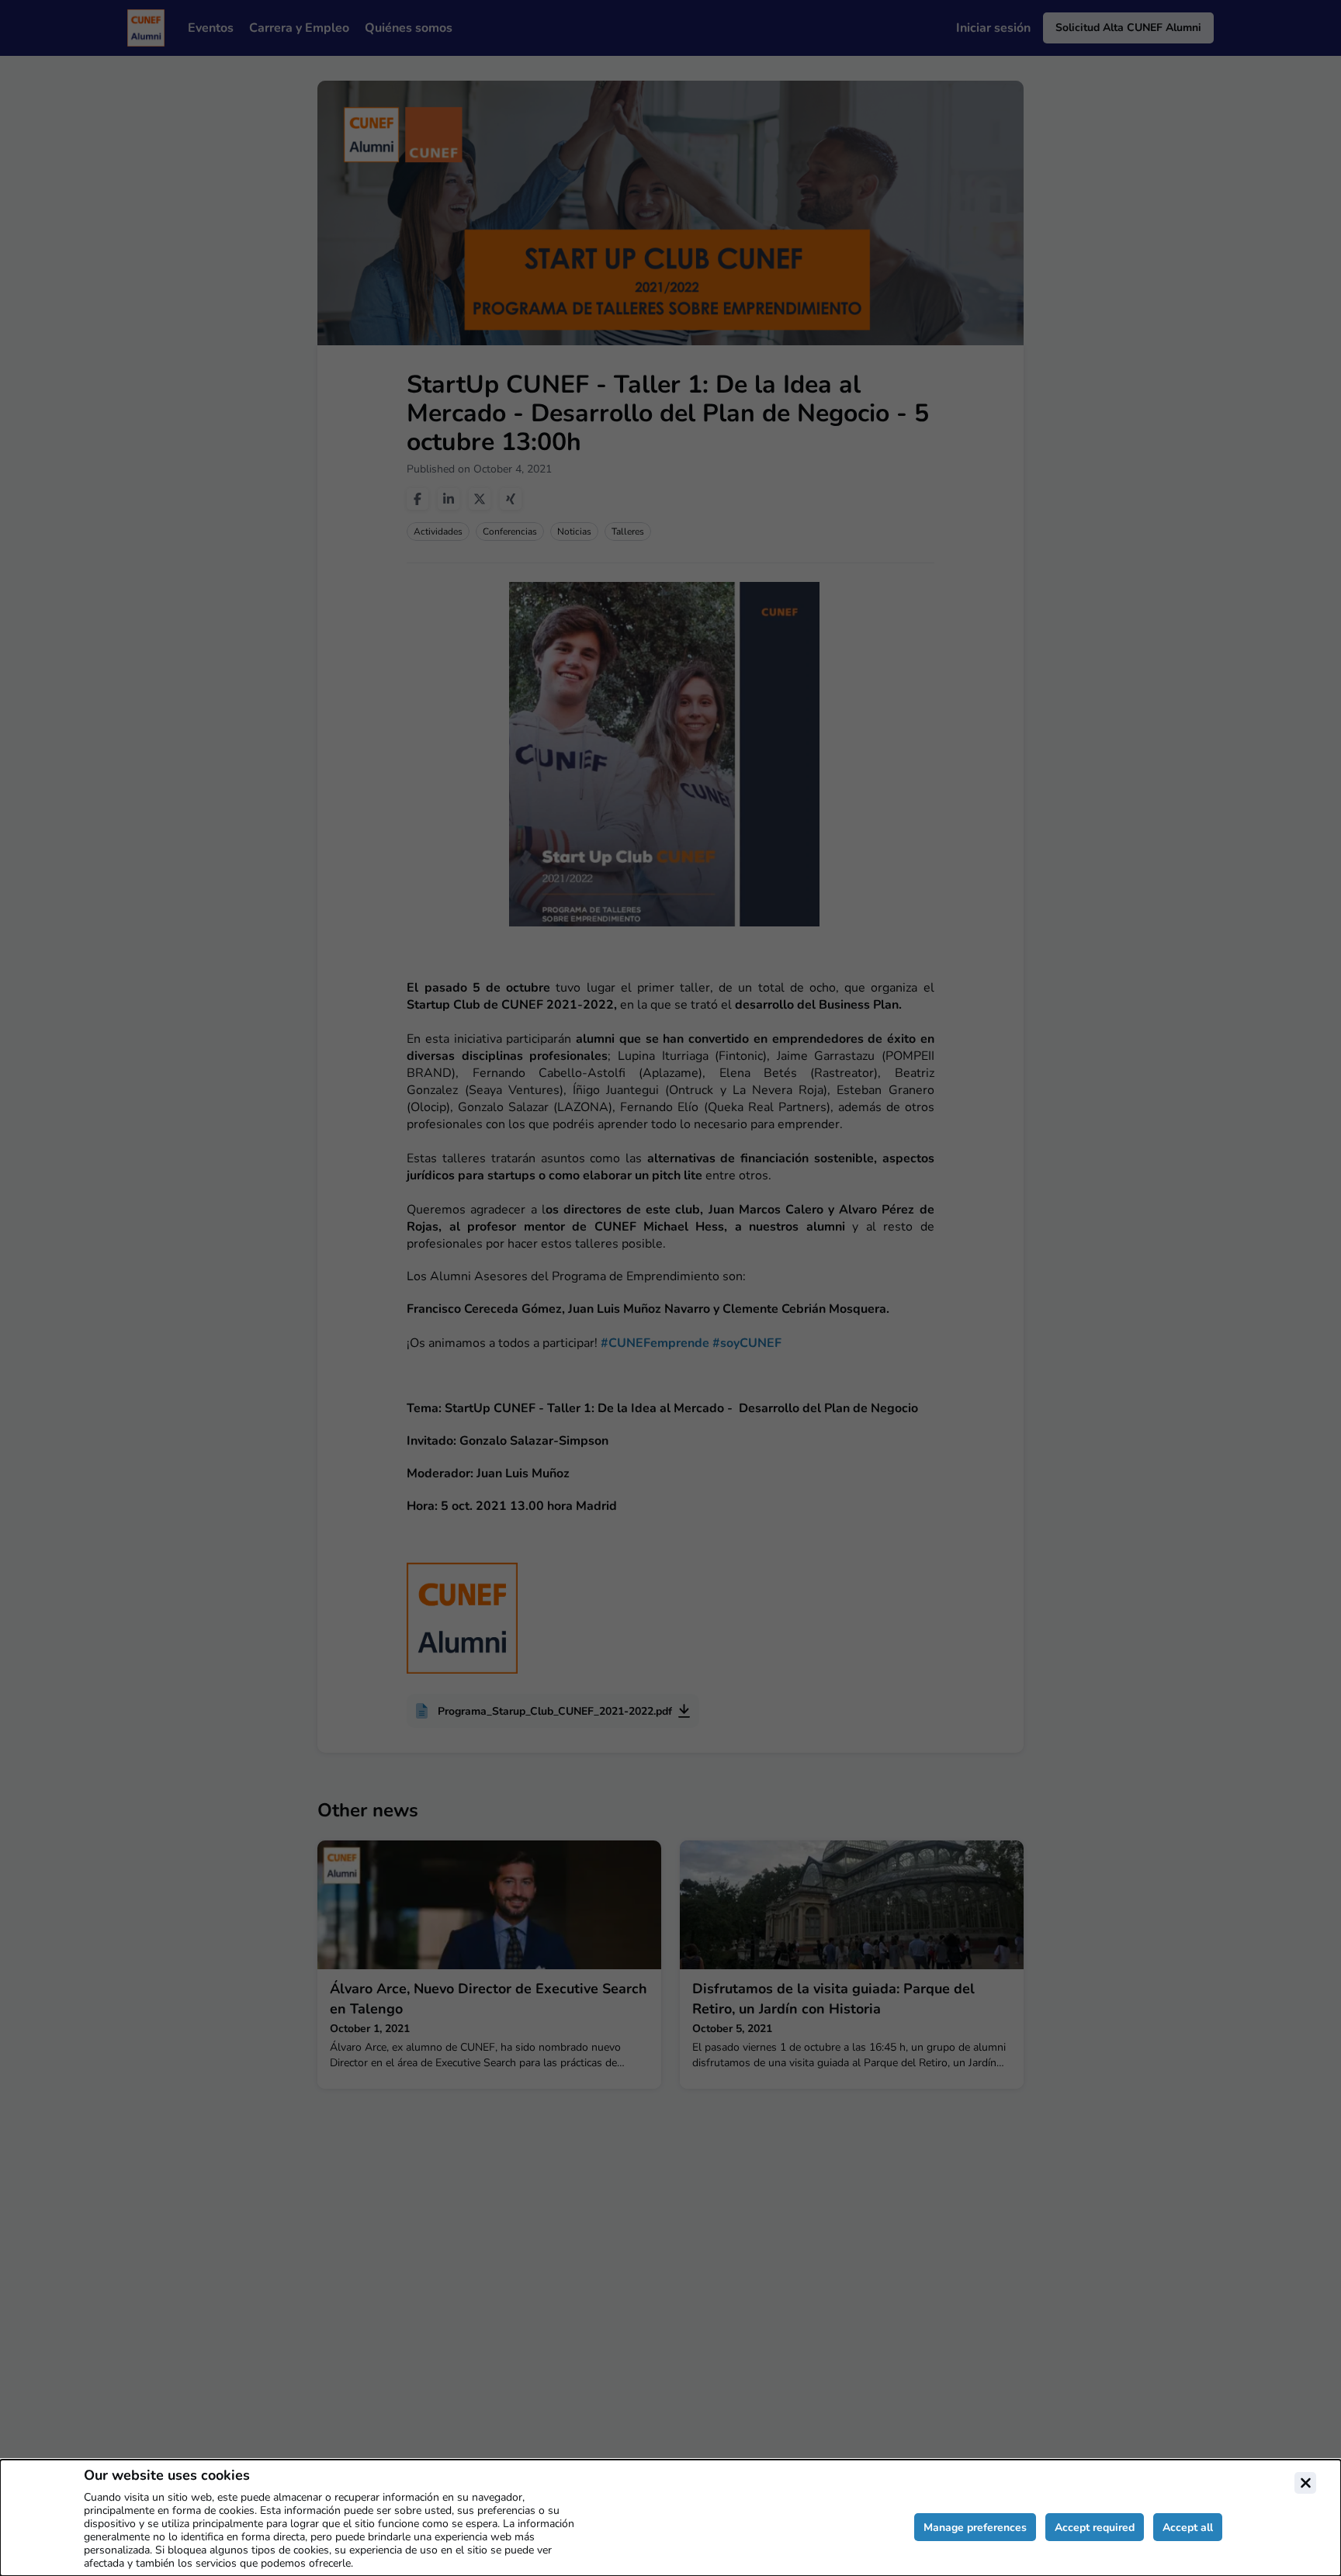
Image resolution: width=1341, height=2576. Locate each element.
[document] (670, 2518)
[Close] (1305, 2483)
